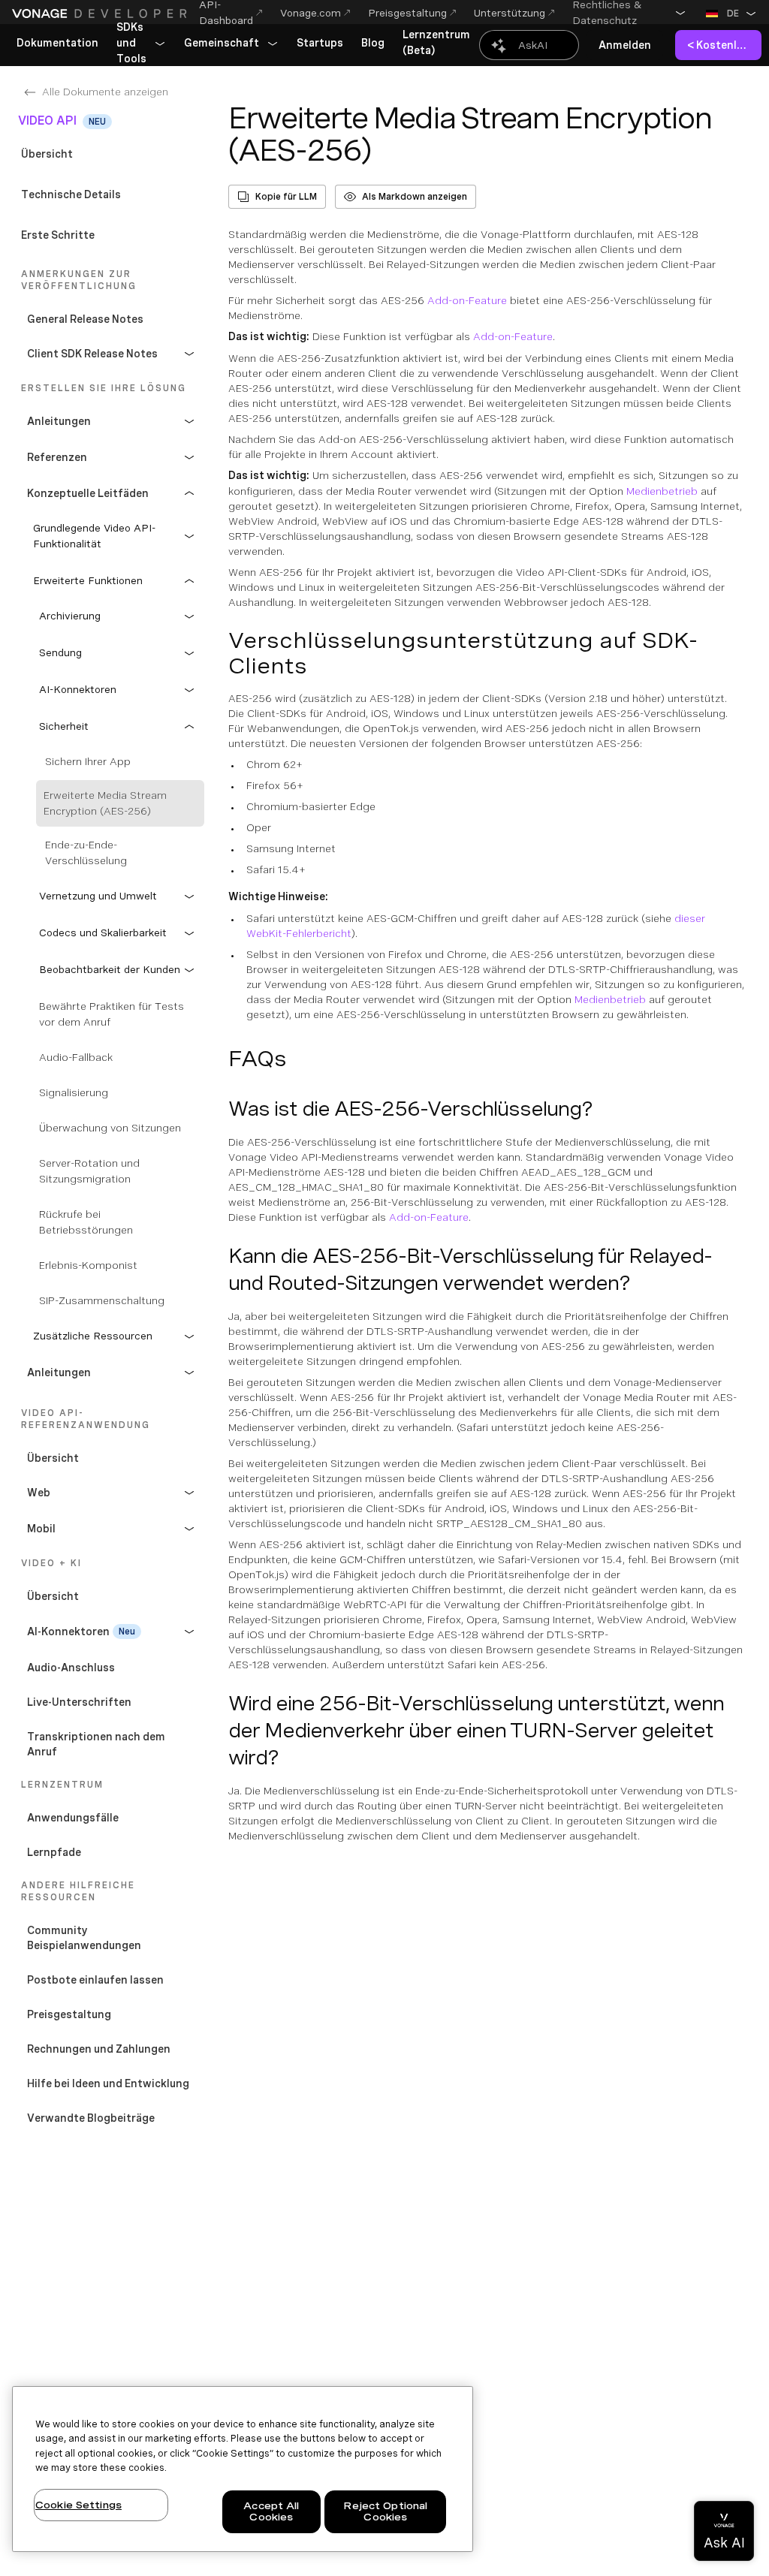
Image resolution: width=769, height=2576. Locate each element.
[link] (57, 44)
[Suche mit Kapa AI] (529, 45)
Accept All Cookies (271, 2512)
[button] (629, 13)
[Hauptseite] (100, 14)
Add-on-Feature (467, 300)
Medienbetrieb (662, 491)
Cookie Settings (78, 2505)
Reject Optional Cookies (385, 2512)
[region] (243, 2469)
